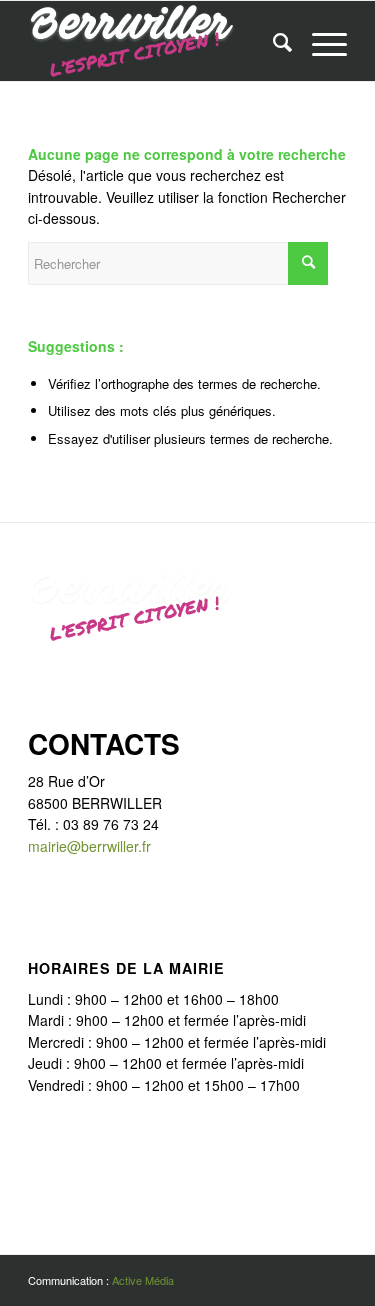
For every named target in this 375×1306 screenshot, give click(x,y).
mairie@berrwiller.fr (89, 846)
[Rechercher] (272, 41)
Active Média (143, 1280)
